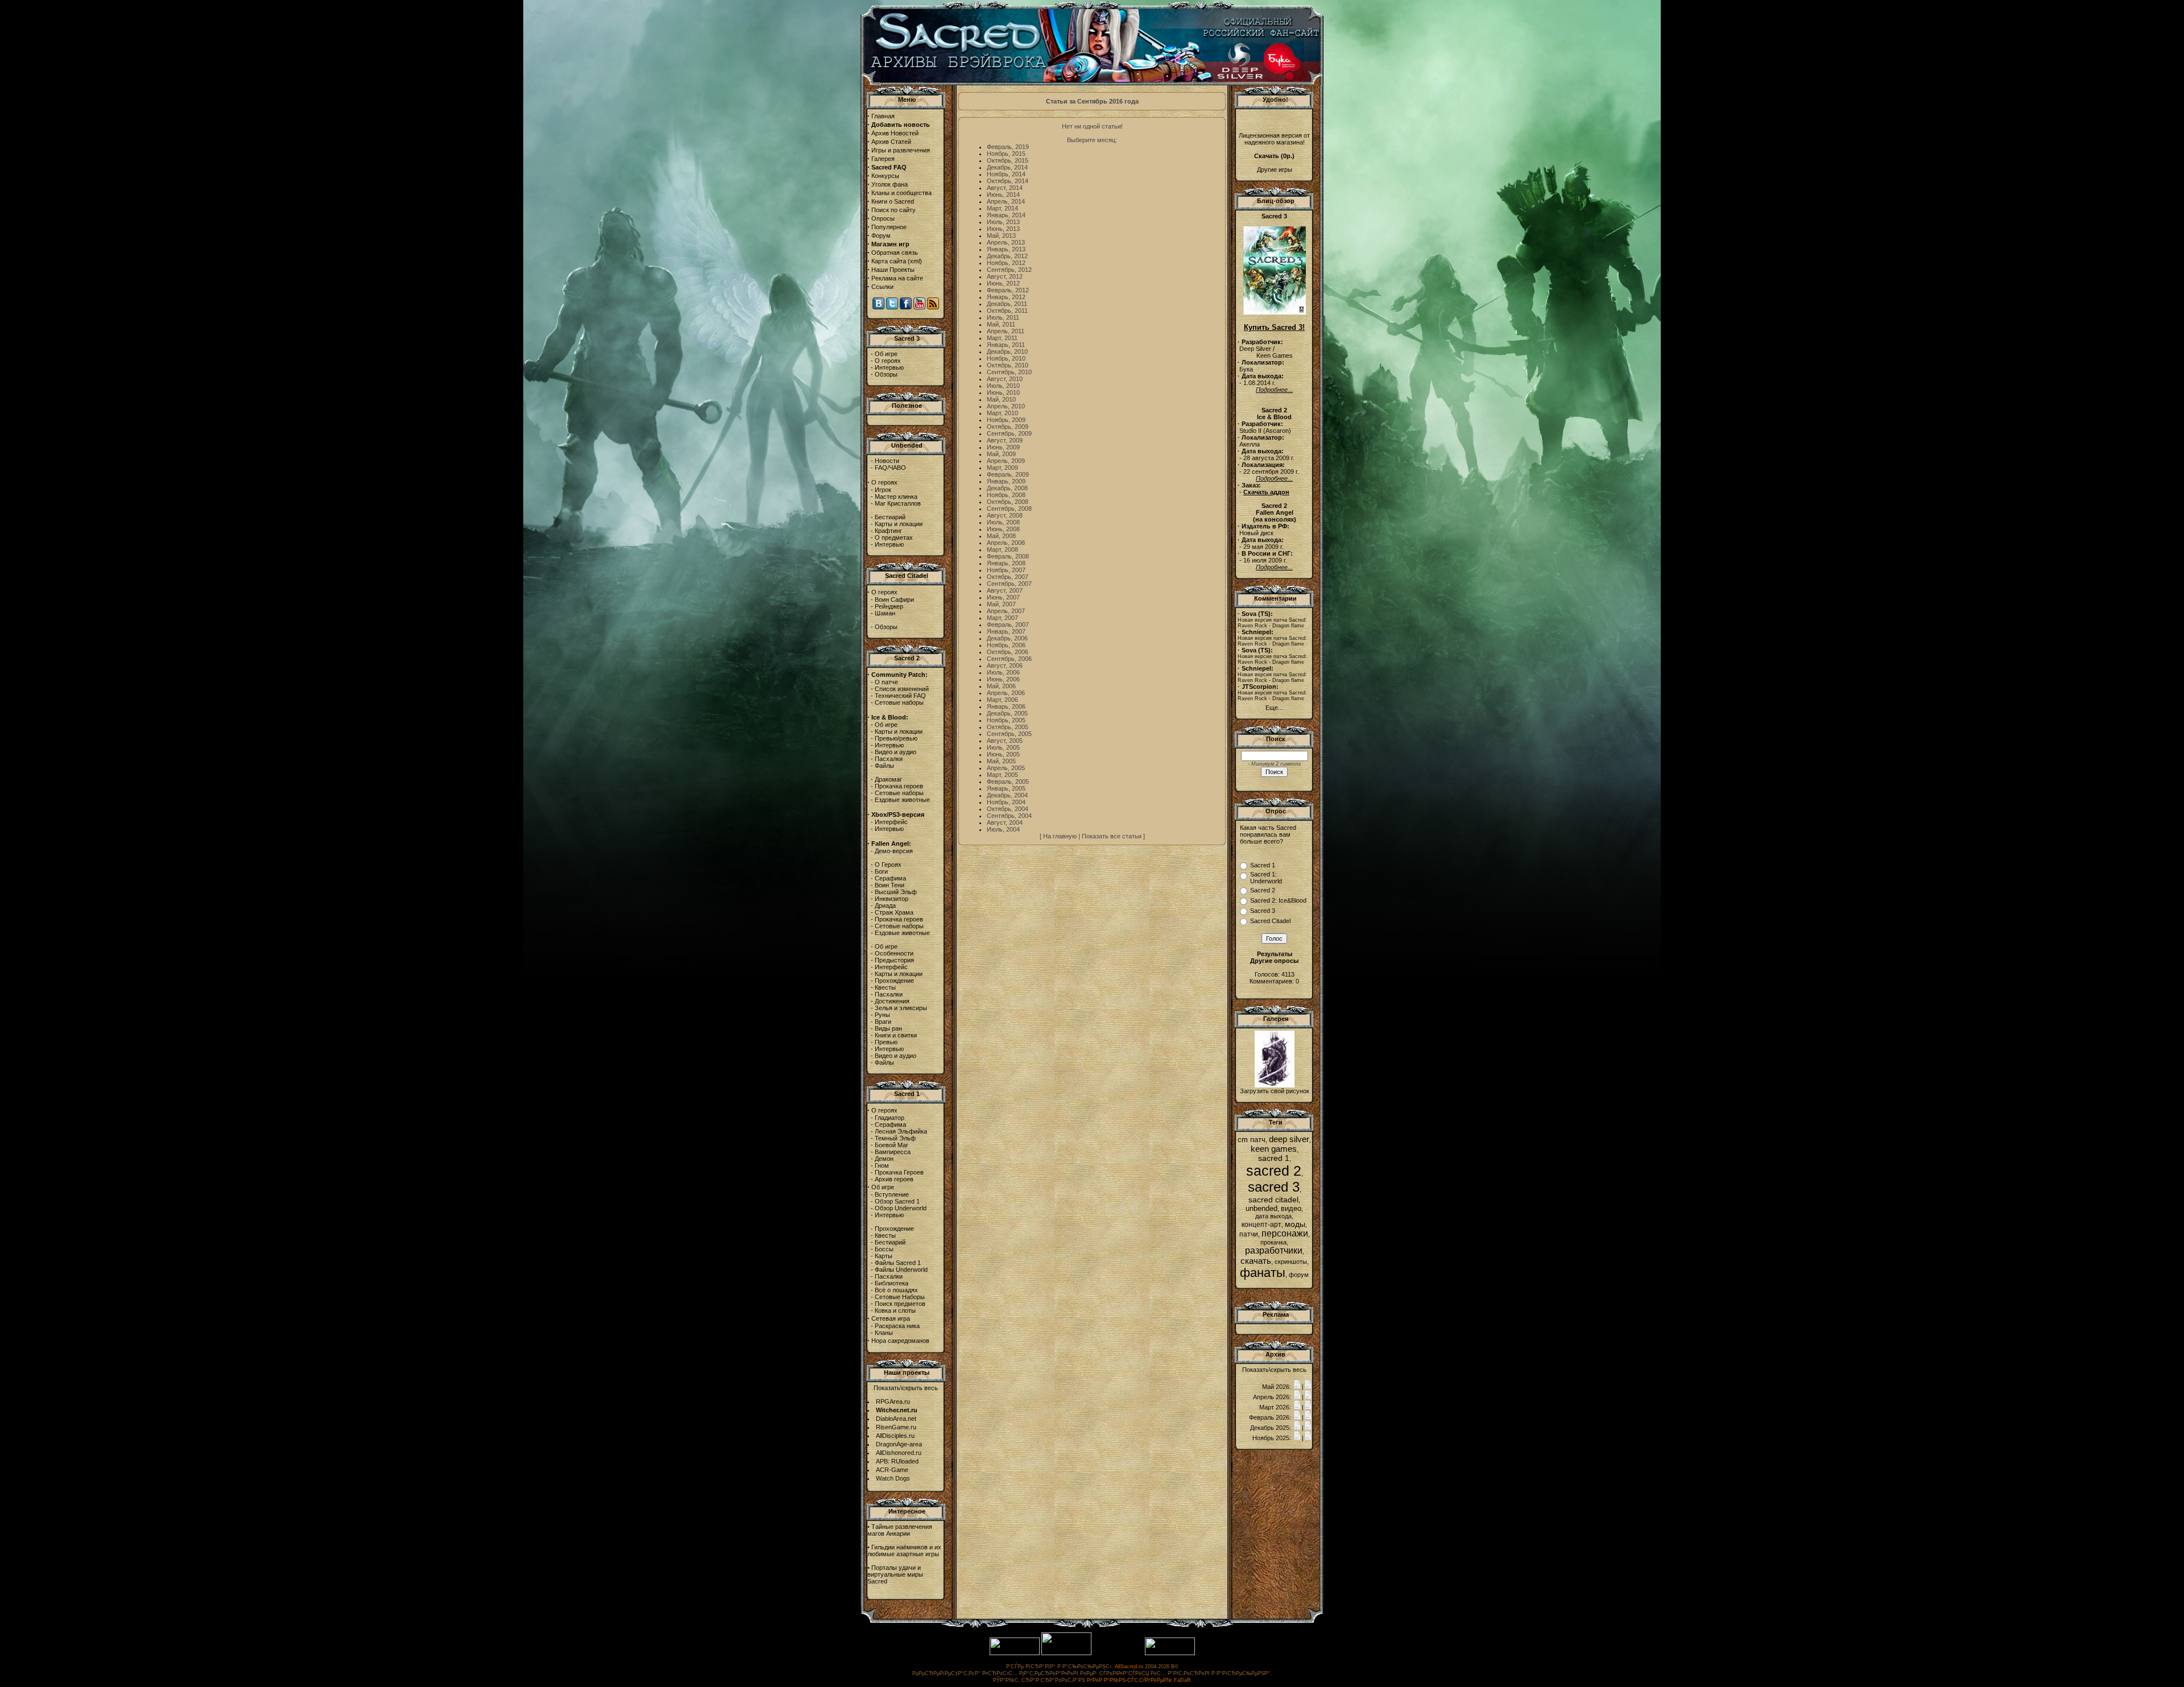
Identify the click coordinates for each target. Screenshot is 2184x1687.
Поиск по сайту (894, 210)
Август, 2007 (1005, 590)
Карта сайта (889, 261)
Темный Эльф (895, 1138)
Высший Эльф (896, 892)
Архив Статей (891, 142)
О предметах (894, 537)
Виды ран (888, 1028)
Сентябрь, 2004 (1009, 816)
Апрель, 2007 (1006, 611)
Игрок (883, 490)
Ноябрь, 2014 (1006, 174)
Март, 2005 (1002, 775)
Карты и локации (899, 524)
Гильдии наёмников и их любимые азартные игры (904, 1550)
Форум (881, 235)
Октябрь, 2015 (1008, 160)
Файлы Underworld (901, 1270)
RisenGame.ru (896, 1427)
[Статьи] (1308, 1387)
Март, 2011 (1002, 338)
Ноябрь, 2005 (1006, 720)
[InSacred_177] (1275, 1085)
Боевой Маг (892, 1145)
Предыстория (894, 960)
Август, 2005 (1005, 741)
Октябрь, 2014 (1008, 181)
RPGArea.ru (893, 1401)
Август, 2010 (1005, 379)
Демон (884, 1159)
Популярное (889, 227)
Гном (882, 1165)
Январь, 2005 (1006, 788)
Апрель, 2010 (1006, 406)
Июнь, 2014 (1003, 195)
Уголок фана (890, 184)
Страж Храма (894, 912)
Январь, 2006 (1006, 706)
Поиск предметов (900, 1304)
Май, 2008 (1001, 536)
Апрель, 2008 (1006, 543)
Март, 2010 (1002, 413)
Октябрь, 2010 (1008, 365)
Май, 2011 (1001, 324)
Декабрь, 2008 (1007, 488)
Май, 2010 (1001, 399)
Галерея (883, 159)
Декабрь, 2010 (1007, 352)
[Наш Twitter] (892, 307)
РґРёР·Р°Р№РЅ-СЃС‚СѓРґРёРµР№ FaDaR (1139, 1680)
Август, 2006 (1005, 665)
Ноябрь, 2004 (1006, 802)
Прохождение (894, 981)
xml (915, 261)
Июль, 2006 (1003, 672)
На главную (1060, 836)
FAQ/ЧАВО (890, 468)
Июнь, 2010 (1003, 392)
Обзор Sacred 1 (897, 1201)
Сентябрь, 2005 (1009, 734)
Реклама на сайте (897, 278)
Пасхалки (889, 759)
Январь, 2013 (1006, 249)
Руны (882, 1015)
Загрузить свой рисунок (1275, 1091)
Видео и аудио (895, 752)
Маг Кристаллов (898, 503)
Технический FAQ (900, 696)
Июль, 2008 (1003, 522)
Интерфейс (891, 822)
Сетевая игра (891, 1318)
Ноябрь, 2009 (1006, 420)
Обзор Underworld (901, 1208)
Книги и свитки (896, 1035)
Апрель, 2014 (1006, 201)
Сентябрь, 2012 (1009, 270)
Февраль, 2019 (1008, 147)
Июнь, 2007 (1003, 597)
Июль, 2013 (1003, 222)
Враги (883, 1022)
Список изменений (902, 689)
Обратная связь (895, 253)
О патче (886, 682)
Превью (886, 1042)
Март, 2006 (1002, 700)
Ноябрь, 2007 (1006, 570)
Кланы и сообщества (901, 193)
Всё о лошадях (896, 1290)
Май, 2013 (1001, 235)
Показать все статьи (1112, 836)
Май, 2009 (1001, 454)
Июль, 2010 (1003, 386)
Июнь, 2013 (1003, 229)
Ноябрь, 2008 (1006, 495)
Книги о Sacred (893, 201)
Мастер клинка (896, 497)
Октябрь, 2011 (1007, 311)
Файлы (884, 766)
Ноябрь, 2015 (1006, 154)
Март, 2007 (1002, 618)
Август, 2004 (1005, 822)
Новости (887, 461)
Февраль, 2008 (1008, 556)
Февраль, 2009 (1008, 474)
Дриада (885, 905)
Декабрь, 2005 (1007, 713)
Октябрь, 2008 (1008, 502)
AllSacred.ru (1129, 1667)
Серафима (890, 878)
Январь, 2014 (1006, 215)
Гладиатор (890, 1118)
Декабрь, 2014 (1007, 167)
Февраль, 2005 (1008, 782)
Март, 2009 (1002, 468)
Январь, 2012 (1006, 297)
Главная (883, 116)
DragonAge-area (899, 1444)
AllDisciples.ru (895, 1436)
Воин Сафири (894, 599)
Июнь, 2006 (1003, 679)
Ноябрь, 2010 (1006, 358)
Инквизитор (892, 899)
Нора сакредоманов (900, 1341)
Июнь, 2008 (1003, 529)
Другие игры (1275, 169)
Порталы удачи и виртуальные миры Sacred (895, 1574)
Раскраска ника (897, 1326)
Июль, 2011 (1003, 317)
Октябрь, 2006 (1008, 652)
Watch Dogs (893, 1478)
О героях (888, 361)
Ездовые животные (902, 800)
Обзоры (886, 374)
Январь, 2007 (1006, 631)
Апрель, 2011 (1006, 331)
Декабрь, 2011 (1007, 304)
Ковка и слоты (895, 1310)
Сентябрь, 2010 (1009, 372)
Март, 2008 (1002, 549)
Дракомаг (888, 779)
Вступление (892, 1194)
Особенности (894, 953)
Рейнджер (889, 606)
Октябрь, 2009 (1008, 427)
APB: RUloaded (897, 1461)
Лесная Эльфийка (901, 1131)
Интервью (889, 367)
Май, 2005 (1001, 761)
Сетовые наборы (899, 702)
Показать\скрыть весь (906, 1388)
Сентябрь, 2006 (1009, 659)
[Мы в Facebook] (906, 307)
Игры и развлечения (901, 150)
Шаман (885, 613)
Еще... (1274, 708)
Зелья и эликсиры (901, 1008)
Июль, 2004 (1003, 829)
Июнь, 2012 (1003, 283)
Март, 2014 (1002, 208)
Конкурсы (885, 176)
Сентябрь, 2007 (1009, 584)
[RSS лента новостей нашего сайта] (933, 307)
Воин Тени (890, 885)
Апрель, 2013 (1006, 242)
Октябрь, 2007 (1008, 577)
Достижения (892, 1001)
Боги (881, 871)
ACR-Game (892, 1470)
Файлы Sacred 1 (898, 1263)
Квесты (885, 987)
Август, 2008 (1005, 515)
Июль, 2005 (1003, 747)
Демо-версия (894, 851)
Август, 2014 (1005, 188)
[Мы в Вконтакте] (878, 307)
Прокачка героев (899, 786)
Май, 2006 (1001, 686)
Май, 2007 (1001, 604)
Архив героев (894, 1179)
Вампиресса (893, 1152)
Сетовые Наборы (900, 1297)
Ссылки (882, 287)
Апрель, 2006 (1006, 693)
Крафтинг (888, 531)
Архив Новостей (895, 133)
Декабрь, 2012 (1007, 256)
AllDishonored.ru (899, 1453)
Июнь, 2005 (1003, 754)
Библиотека (892, 1283)
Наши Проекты (893, 270)
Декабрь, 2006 (1007, 638)
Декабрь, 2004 (1007, 795)
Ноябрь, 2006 (1006, 645)
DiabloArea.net (896, 1419)
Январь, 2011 (1006, 345)
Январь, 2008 (1006, 563)
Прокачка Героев (899, 1172)
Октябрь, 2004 (1008, 809)
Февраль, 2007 (1008, 625)
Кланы (884, 1333)
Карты (884, 1256)
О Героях (888, 865)
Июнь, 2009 (1003, 447)
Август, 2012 (1005, 276)
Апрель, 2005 (1006, 768)
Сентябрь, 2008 (1009, 508)
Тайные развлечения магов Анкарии (900, 1530)
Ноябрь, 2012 (1006, 263)
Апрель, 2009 (1006, 461)
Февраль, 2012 (1008, 290)
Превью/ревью (896, 738)
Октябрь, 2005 (1008, 727)
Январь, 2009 (1006, 481)
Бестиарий (890, 517)
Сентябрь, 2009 (1009, 433)
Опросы (883, 218)
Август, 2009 (1005, 440)
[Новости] (1297, 1387)
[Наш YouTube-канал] (919, 307)
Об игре (886, 354)
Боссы (884, 1249)
